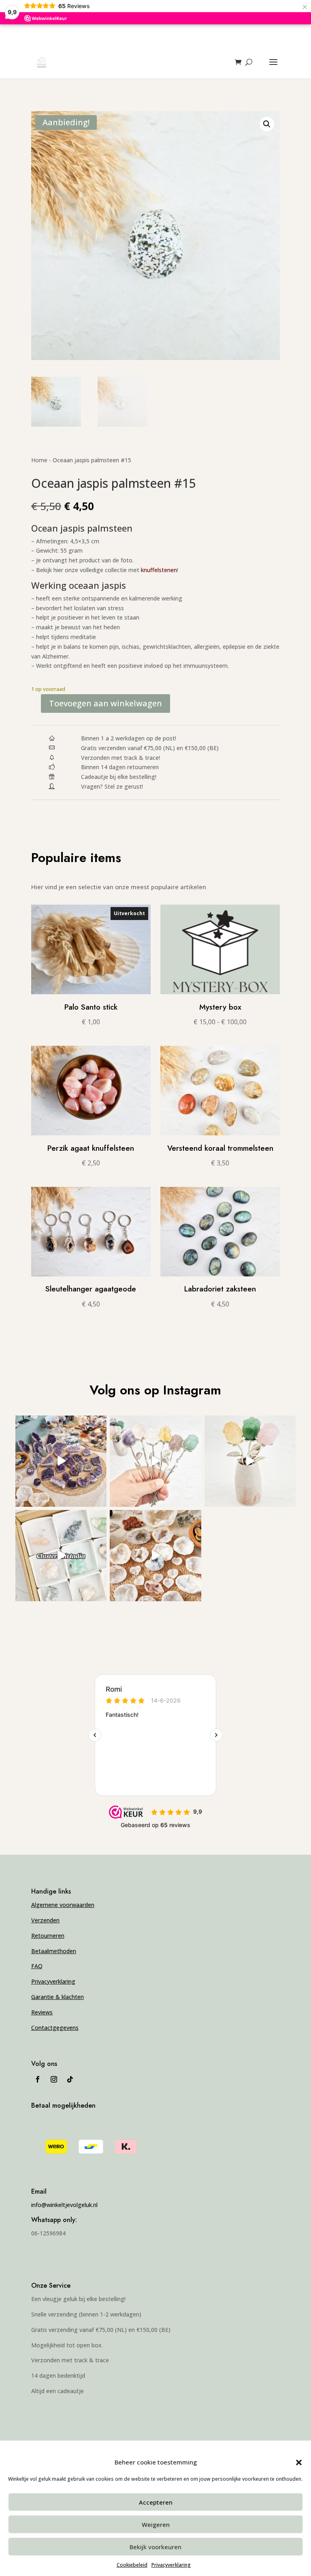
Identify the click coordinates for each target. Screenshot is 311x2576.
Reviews (42, 2012)
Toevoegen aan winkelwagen (105, 703)
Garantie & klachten (58, 1997)
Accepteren (156, 2502)
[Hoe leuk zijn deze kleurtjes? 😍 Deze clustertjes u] (61, 1556)
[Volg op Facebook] (38, 2079)
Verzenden (45, 1920)
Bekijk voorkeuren (155, 2547)
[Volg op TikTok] (70, 2079)
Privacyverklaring (171, 2565)
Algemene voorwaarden (63, 1905)
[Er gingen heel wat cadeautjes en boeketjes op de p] (155, 1461)
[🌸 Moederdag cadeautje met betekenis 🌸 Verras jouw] (250, 1461)
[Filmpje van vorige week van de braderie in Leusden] (61, 1461)
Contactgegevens (55, 2028)
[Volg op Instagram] (54, 2079)
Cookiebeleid (132, 2565)
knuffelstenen (159, 570)
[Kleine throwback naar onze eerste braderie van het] (155, 1556)
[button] (299, 2462)
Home (39, 460)
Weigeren (156, 2525)
